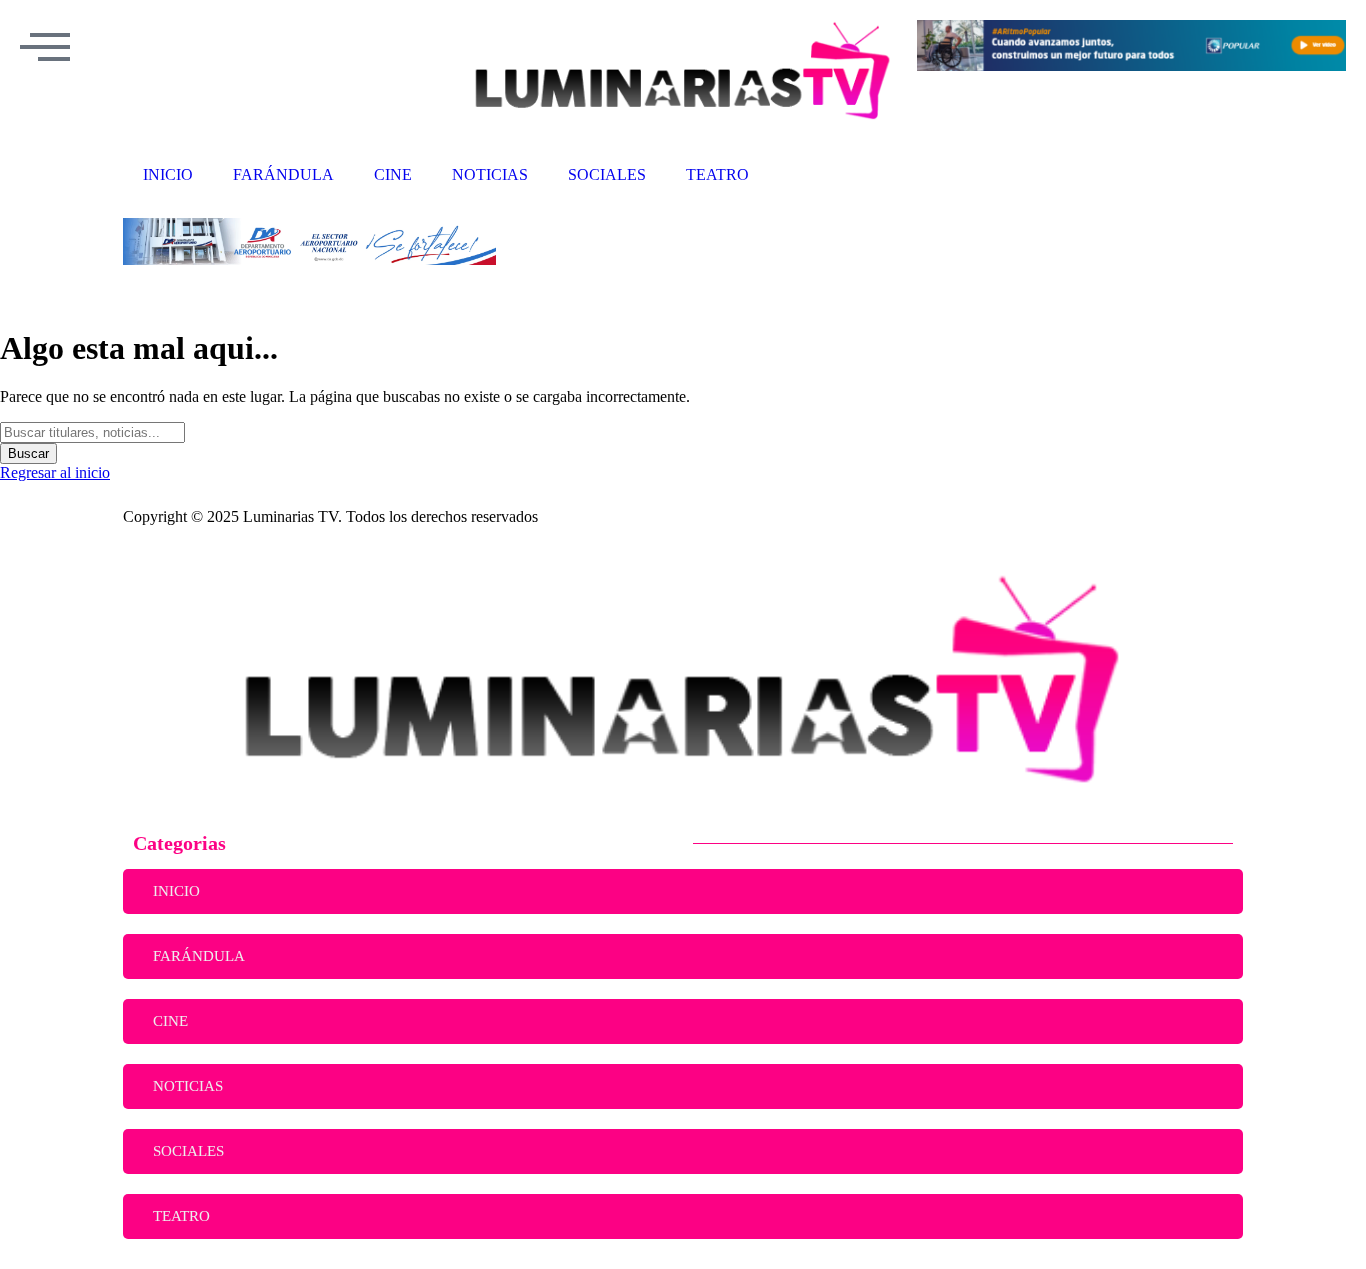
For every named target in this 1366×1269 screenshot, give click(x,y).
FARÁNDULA (199, 956)
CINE (170, 1021)
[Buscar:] (92, 431)
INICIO (176, 891)
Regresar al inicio (55, 472)
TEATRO (181, 1216)
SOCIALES (188, 1151)
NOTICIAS (188, 1086)
